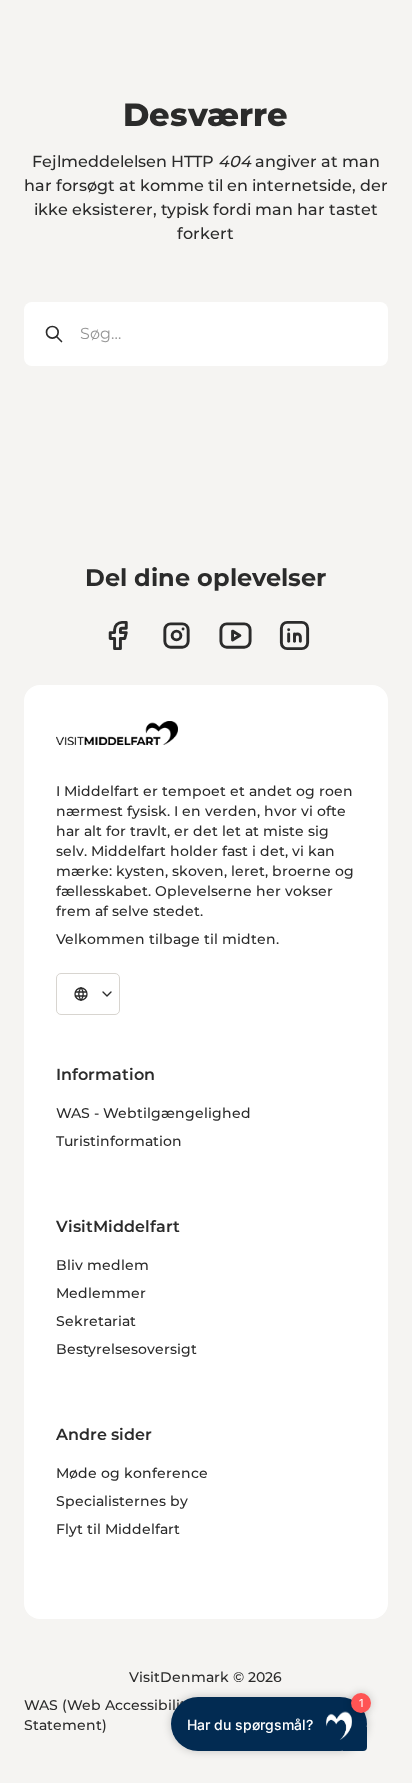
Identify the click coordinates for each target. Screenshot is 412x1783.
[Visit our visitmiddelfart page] (117, 635)
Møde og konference (132, 1473)
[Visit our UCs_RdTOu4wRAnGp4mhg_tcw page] (235, 635)
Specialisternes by (122, 1501)
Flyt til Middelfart (118, 1529)
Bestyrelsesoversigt (126, 1349)
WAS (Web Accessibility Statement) (108, 1715)
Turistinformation (119, 1141)
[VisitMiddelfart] (117, 733)
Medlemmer (101, 1293)
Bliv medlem (102, 1265)
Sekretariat (96, 1321)
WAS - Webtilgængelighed (153, 1113)
